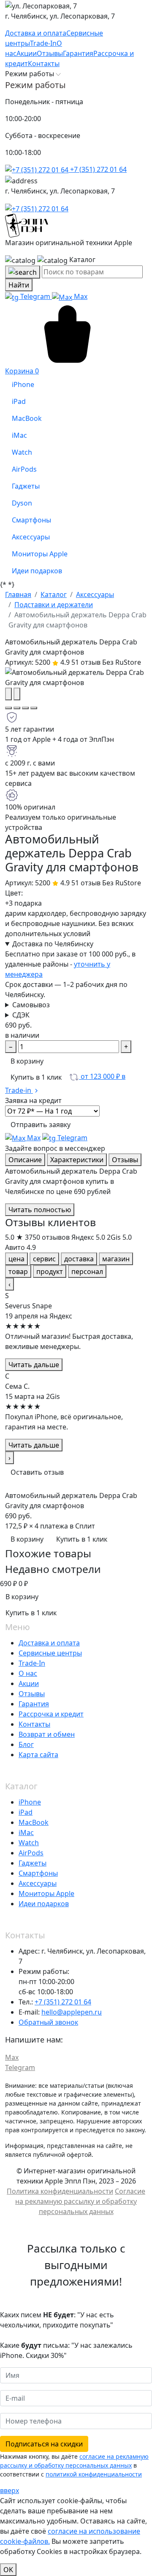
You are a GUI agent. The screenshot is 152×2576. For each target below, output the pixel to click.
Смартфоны (38, 1873)
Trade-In (32, 1663)
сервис (44, 1259)
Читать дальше (34, 1365)
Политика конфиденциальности (60, 2191)
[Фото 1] (8, 708)
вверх (9, 2490)
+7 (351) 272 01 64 (98, 169)
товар (18, 1271)
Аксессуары (38, 1883)
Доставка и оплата (49, 1643)
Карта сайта (38, 1755)
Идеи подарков (44, 1904)
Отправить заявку (41, 1125)
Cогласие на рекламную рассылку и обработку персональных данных (80, 2201)
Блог (26, 1744)
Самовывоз (31, 1005)
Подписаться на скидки (44, 2444)
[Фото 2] (17, 708)
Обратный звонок (48, 2022)
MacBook (34, 1822)
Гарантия (34, 1704)
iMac (26, 1832)
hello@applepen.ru (72, 2012)
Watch (29, 1843)
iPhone (30, 1802)
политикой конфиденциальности (94, 2474)
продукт (50, 1271)
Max (80, 296)
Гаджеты (33, 1863)
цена (16, 1259)
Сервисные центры (50, 1653)
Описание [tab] (25, 1160)
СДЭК (21, 1015)
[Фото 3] (25, 708)
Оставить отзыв (37, 1472)
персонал (87, 1271)
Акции (29, 1683)
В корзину (27, 1061)
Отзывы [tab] (125, 1160)
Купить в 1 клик (36, 1077)
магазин (116, 1259)
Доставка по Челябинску (53, 944)
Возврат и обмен (47, 1734)
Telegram (35, 296)
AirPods (31, 1853)
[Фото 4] (34, 708)
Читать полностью (40, 1210)
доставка (79, 1259)
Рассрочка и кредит (51, 1714)
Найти (19, 285)
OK (8, 2570)
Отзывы (32, 1694)
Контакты (34, 1724)
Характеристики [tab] (77, 1160)
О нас (28, 1673)
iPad (26, 1812)
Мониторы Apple (46, 1893)
